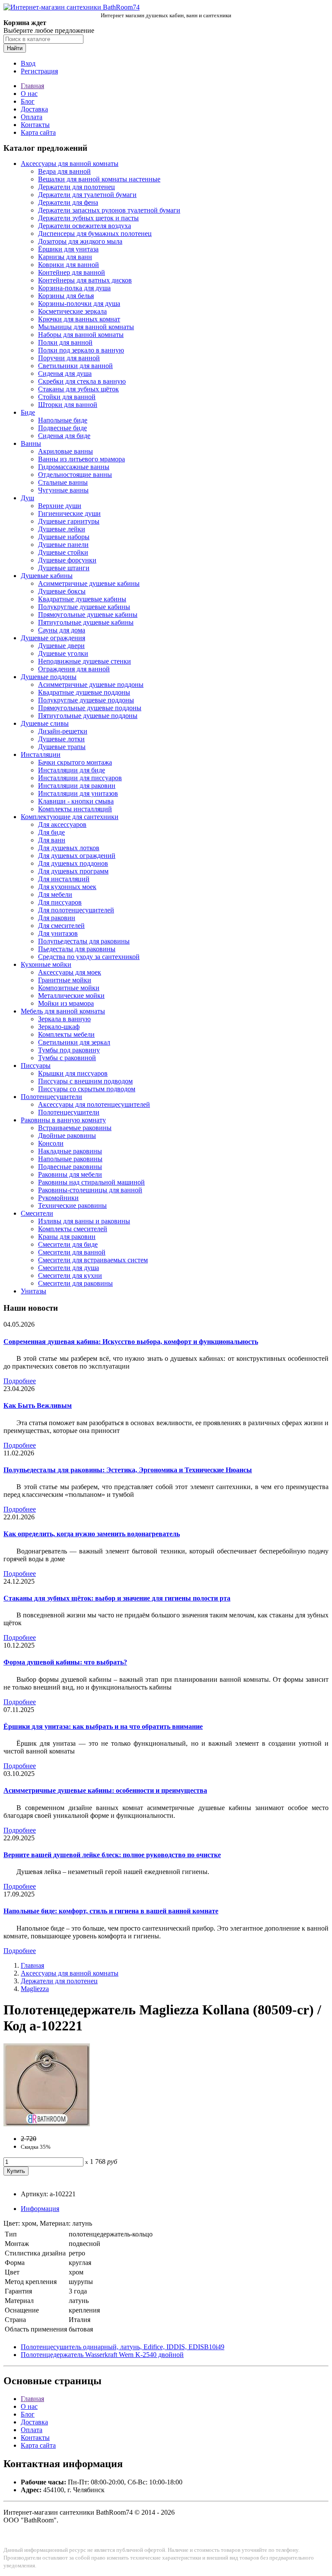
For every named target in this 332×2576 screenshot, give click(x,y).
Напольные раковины (70, 1159)
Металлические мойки (71, 996)
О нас (29, 94)
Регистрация (39, 71)
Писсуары (36, 1066)
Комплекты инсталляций (75, 809)
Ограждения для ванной (74, 669)
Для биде (51, 832)
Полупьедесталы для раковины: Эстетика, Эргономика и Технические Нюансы (128, 1470)
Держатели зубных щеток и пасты (88, 218)
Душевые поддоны (49, 677)
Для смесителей (61, 926)
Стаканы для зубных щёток (78, 389)
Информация (40, 2209)
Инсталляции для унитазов (78, 793)
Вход (28, 63)
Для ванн (52, 840)
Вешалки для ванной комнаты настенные (99, 179)
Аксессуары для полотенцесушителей (94, 1104)
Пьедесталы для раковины (77, 949)
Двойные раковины (67, 1136)
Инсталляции (41, 754)
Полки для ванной (65, 342)
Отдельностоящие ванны (75, 475)
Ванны (31, 443)
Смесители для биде (68, 1244)
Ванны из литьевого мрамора (81, 459)
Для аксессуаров (62, 824)
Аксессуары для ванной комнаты (70, 164)
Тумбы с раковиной (67, 1058)
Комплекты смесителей (73, 1229)
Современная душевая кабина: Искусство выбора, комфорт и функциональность (131, 1342)
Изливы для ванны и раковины (84, 1221)
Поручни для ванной (69, 358)
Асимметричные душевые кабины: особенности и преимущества (105, 1790)
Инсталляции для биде (72, 770)
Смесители (37, 1213)
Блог (28, 101)
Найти (15, 48)
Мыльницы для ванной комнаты (86, 327)
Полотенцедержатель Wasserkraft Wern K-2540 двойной (102, 2355)
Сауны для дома (62, 630)
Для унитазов (58, 933)
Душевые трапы (62, 747)
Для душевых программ (73, 871)
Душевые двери (61, 646)
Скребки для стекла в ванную (82, 381)
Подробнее (20, 1381)
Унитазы (34, 1291)
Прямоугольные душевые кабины (88, 615)
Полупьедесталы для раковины (84, 941)
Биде (28, 412)
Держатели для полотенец (77, 187)
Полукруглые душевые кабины (84, 607)
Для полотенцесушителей (76, 910)
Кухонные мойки (46, 964)
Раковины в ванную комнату (63, 1120)
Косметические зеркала (72, 311)
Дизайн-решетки (63, 731)
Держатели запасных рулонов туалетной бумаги (109, 210)
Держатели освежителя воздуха (85, 226)
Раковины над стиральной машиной (91, 1182)
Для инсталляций (64, 879)
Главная (32, 86)
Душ (27, 498)
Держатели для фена (68, 202)
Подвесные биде (62, 428)
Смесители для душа (69, 1268)
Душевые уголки (63, 653)
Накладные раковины (70, 1151)
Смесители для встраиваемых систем (93, 1260)
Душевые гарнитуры (69, 521)
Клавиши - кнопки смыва (76, 801)
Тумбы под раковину (69, 1050)
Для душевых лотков (69, 848)
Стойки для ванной (67, 397)
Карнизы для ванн (65, 257)
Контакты (35, 125)
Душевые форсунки (67, 560)
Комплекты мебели (66, 1034)
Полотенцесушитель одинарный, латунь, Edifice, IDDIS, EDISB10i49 (123, 2347)
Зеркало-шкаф (59, 1027)
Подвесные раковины (70, 1167)
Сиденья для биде (64, 436)
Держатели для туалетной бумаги (87, 195)
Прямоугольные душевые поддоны (90, 708)
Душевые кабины (47, 576)
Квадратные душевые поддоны (84, 692)
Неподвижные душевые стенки (85, 661)
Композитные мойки (69, 988)
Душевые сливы (45, 723)
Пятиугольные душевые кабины (86, 622)
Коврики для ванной (69, 265)
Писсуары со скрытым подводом (87, 1089)
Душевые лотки (61, 739)
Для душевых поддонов (73, 863)
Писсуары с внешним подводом (85, 1081)
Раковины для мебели (70, 1174)
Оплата (32, 117)
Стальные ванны (63, 482)
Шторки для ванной (68, 405)
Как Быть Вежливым (38, 1406)
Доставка (34, 109)
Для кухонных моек (67, 887)
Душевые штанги (64, 568)
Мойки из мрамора (66, 1003)
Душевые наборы (64, 537)
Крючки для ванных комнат (79, 319)
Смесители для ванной (72, 1252)
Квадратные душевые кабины (82, 599)
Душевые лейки (62, 529)
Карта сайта (38, 132)
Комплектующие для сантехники (70, 817)
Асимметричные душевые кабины (89, 583)
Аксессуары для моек (70, 972)
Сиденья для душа (65, 373)
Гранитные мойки (65, 980)
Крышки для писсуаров (73, 1073)
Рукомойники (58, 1198)
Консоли (51, 1143)
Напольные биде (63, 420)
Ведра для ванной (64, 171)
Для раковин (57, 918)
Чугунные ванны (63, 490)
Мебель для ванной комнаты (63, 1011)
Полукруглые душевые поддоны (86, 700)
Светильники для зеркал (74, 1042)
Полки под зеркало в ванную (81, 350)
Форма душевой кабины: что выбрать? (65, 1662)
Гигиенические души (69, 513)
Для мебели (55, 894)
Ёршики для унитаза (68, 249)
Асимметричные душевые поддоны (91, 684)
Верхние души (60, 506)
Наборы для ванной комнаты (81, 335)
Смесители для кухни (70, 1275)
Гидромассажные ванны (74, 467)
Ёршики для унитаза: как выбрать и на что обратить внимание (103, 1726)
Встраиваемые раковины (75, 1128)
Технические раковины (72, 1205)
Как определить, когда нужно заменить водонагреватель (92, 1534)
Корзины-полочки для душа (79, 303)
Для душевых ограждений (77, 856)
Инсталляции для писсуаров (80, 778)
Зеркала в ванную (64, 1019)
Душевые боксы (62, 591)
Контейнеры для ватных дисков (85, 280)
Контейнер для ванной (72, 272)
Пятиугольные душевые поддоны (88, 716)
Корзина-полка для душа (74, 288)
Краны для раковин (67, 1237)
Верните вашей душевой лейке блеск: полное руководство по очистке (112, 1855)
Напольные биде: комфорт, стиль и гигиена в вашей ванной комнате (111, 1911)
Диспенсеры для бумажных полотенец (95, 233)
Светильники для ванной (75, 366)
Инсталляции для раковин (77, 786)
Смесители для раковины (75, 1283)
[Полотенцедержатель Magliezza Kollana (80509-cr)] (47, 2124)
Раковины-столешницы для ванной (90, 1190)
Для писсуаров (60, 902)
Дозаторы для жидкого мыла (80, 241)
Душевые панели (63, 545)
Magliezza (35, 1989)
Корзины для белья (66, 296)
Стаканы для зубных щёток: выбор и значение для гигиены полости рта (117, 1598)
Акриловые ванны (65, 451)
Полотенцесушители (51, 1097)
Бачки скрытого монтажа (75, 762)
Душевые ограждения (53, 638)
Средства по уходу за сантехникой (89, 957)
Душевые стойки (63, 552)
